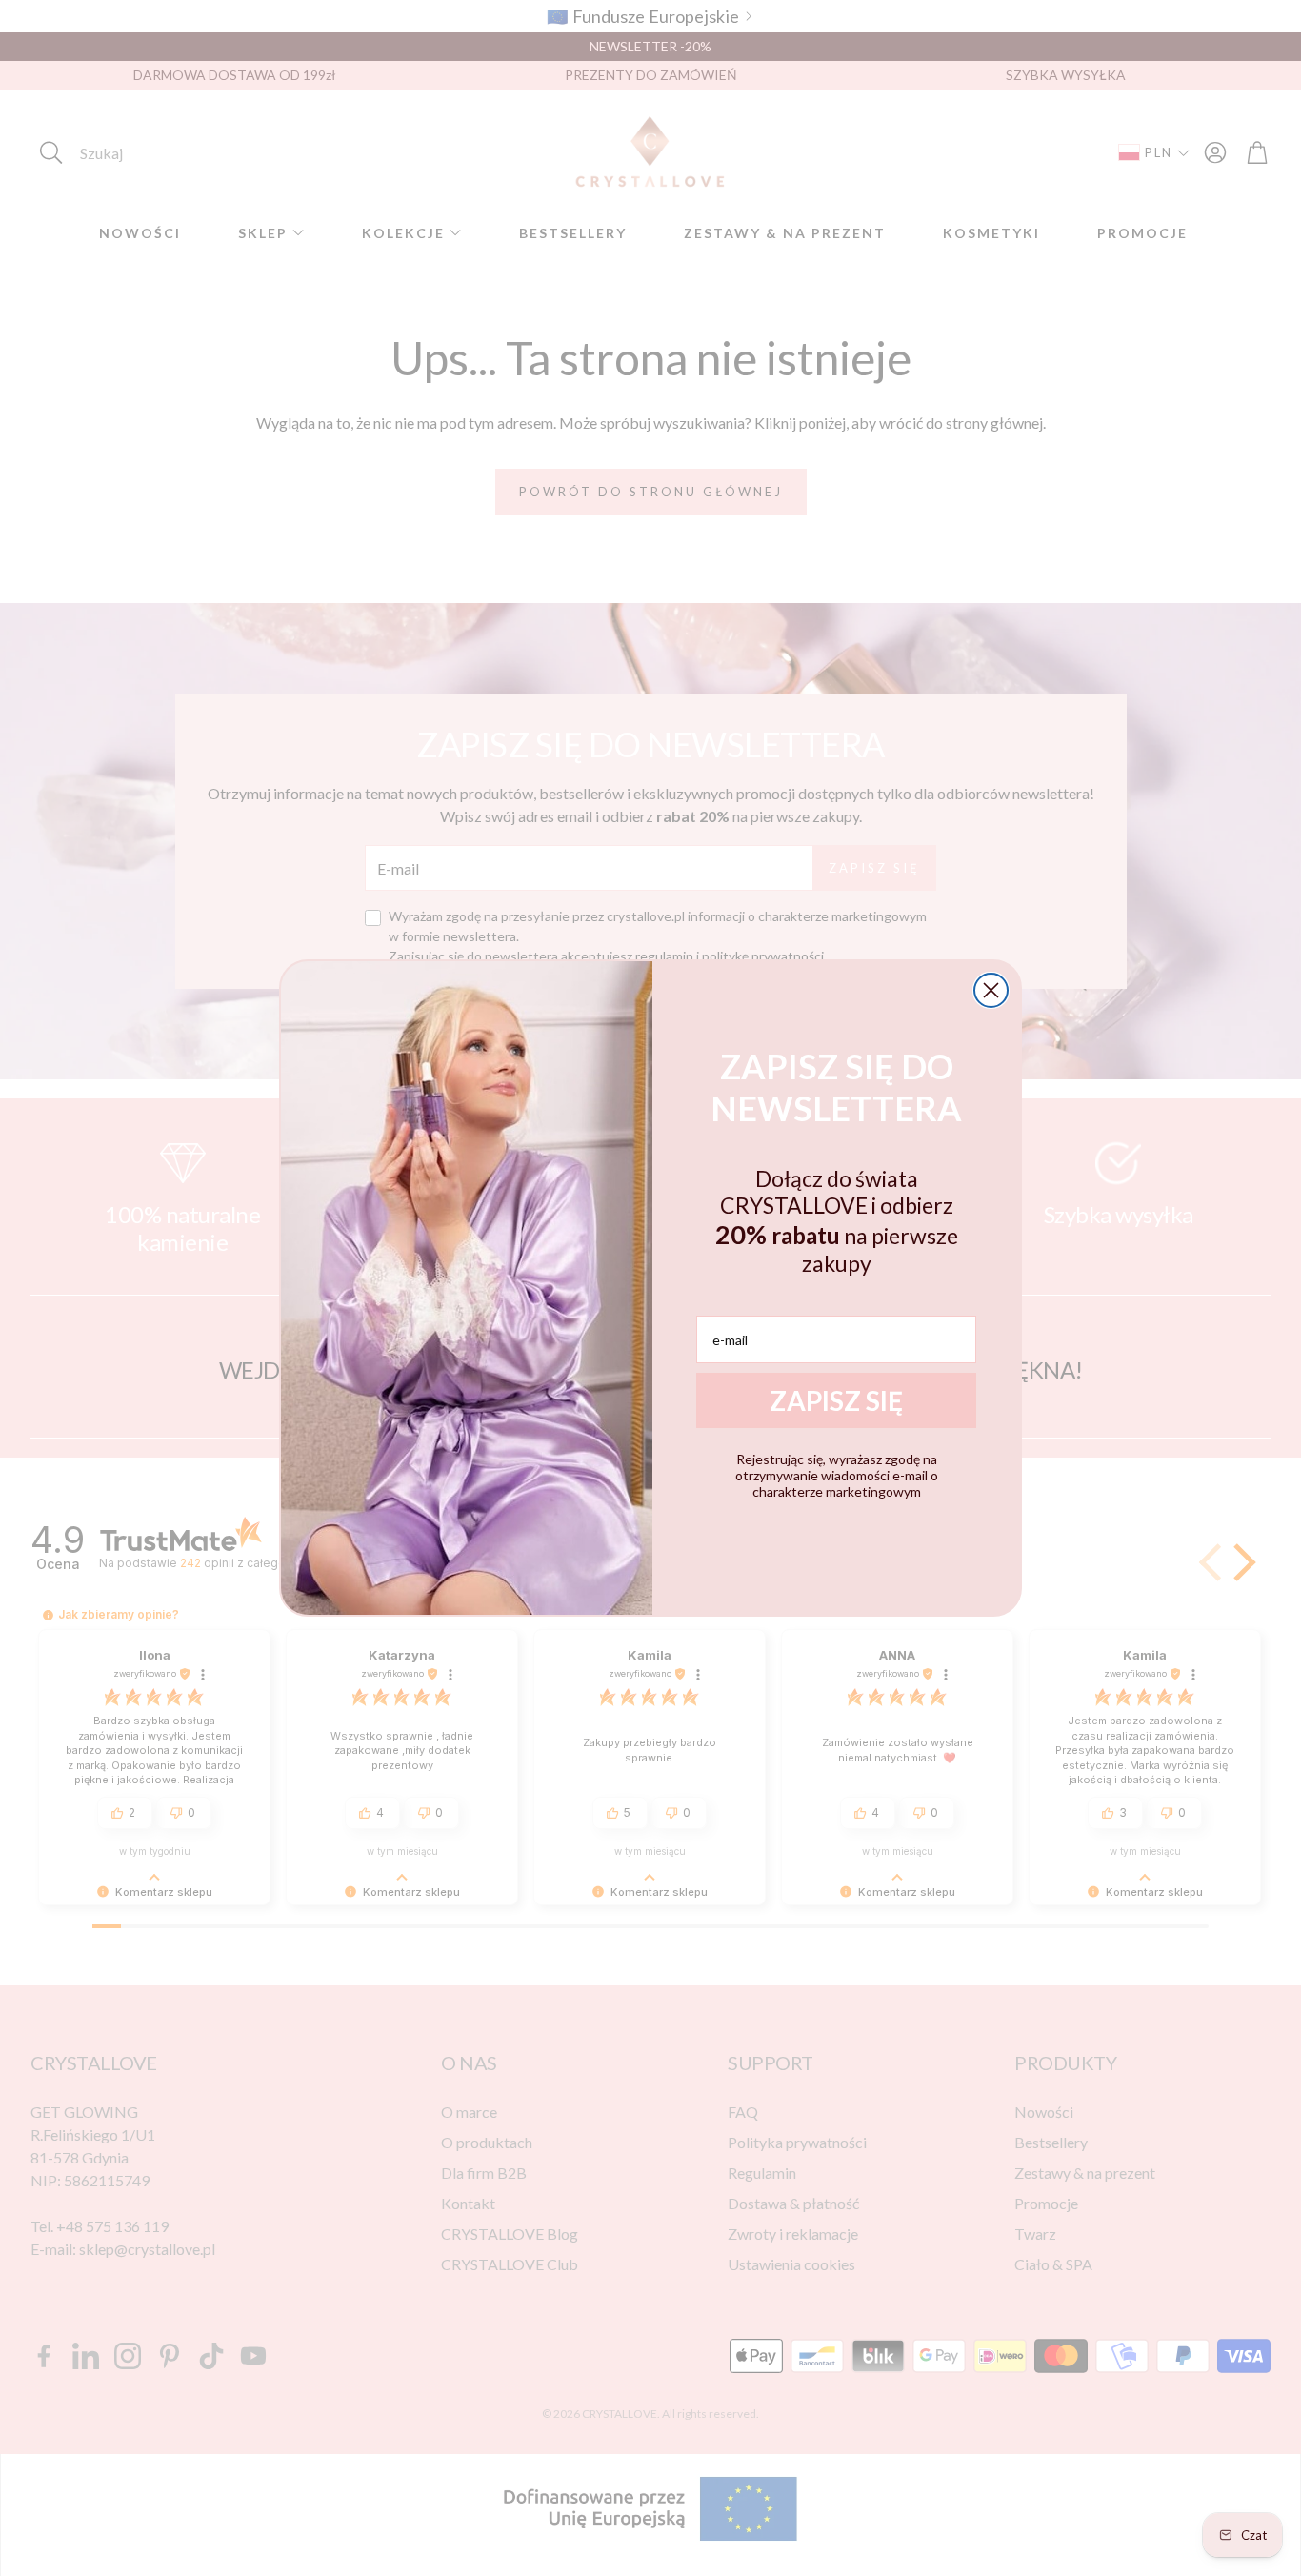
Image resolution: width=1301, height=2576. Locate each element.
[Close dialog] (991, 990)
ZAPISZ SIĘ (836, 1400)
